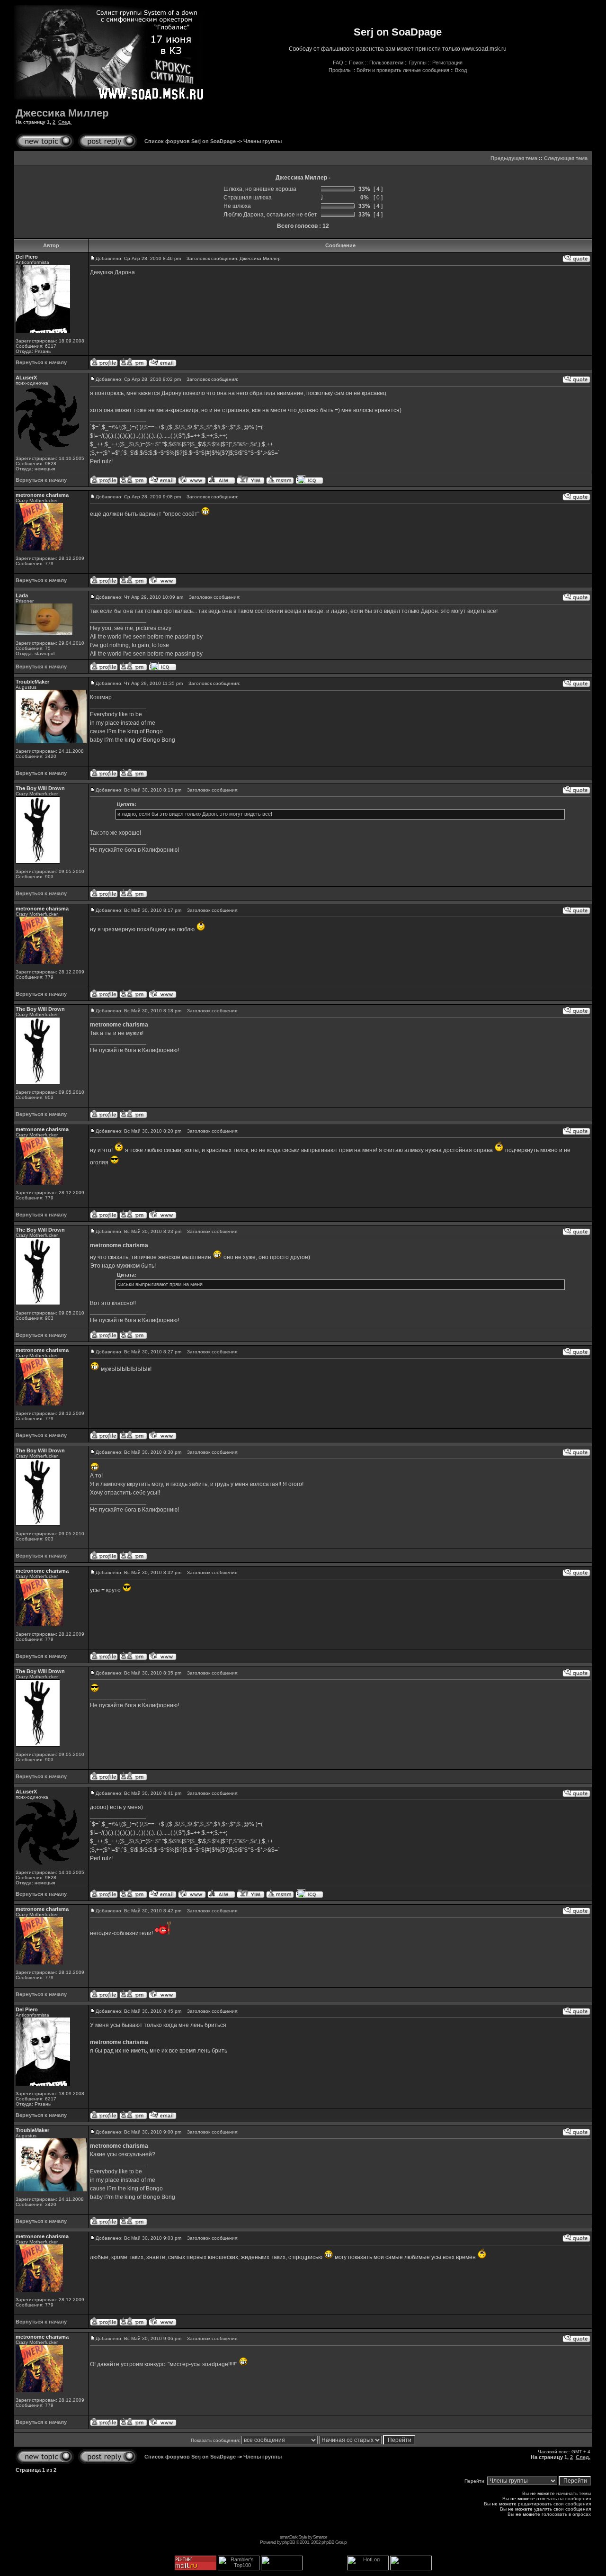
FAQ (338, 63)
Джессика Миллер (62, 113)
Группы (418, 63)
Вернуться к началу (41, 362)
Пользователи (386, 63)
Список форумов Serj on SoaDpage (190, 141)
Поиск (356, 63)
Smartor (320, 2537)
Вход (461, 70)
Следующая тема (566, 158)
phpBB (289, 2542)
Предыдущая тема (514, 158)
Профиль (340, 70)
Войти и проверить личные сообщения (403, 70)
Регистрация (447, 63)
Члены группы (263, 141)
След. (65, 122)
